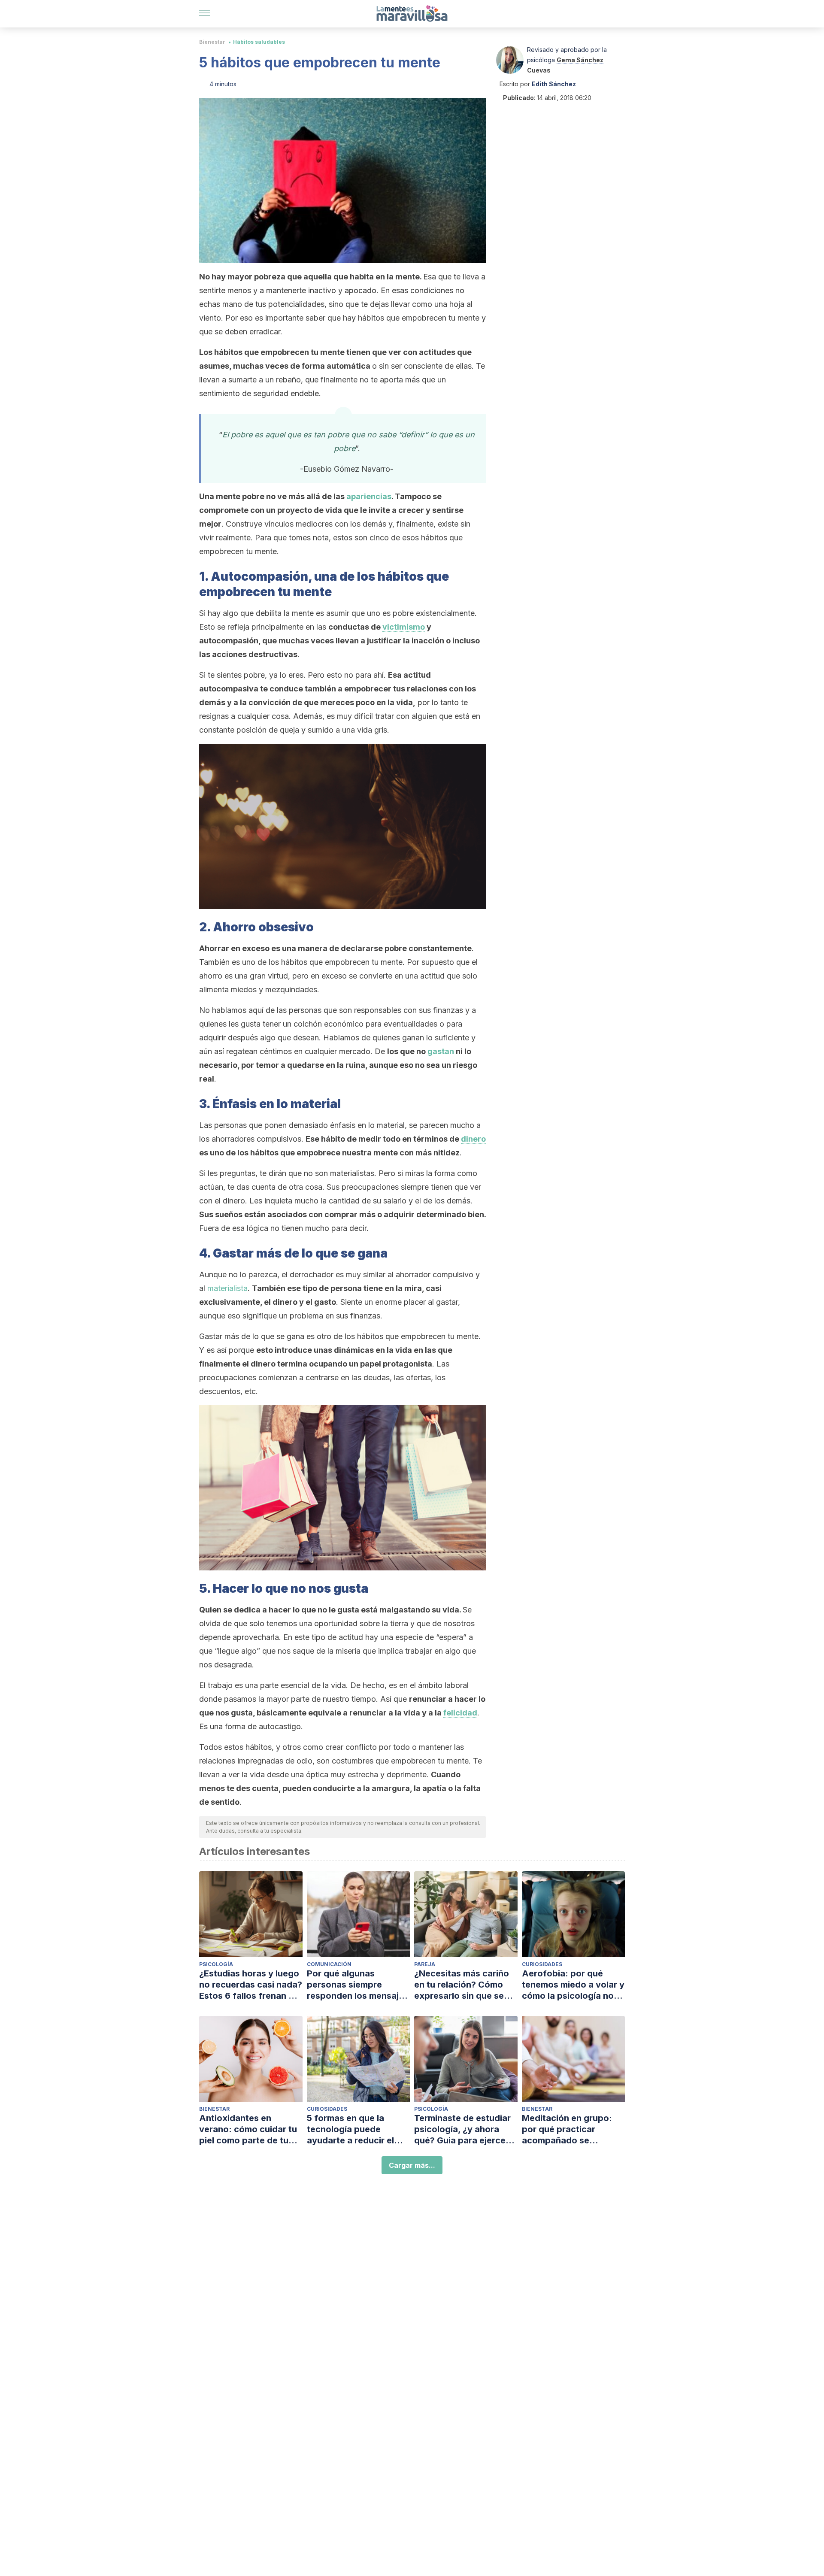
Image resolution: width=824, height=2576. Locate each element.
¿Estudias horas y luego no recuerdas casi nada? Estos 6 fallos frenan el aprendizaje (251, 1985)
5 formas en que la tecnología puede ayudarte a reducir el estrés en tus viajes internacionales (350, 2129)
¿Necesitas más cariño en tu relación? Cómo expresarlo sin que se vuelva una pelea (462, 1985)
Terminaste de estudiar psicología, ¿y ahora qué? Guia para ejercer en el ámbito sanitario (462, 2129)
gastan (441, 1051)
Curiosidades (542, 1964)
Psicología (216, 1964)
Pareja (425, 1964)
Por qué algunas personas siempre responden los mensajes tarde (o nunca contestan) (358, 1985)
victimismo (404, 627)
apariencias (369, 496)
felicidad (460, 1713)
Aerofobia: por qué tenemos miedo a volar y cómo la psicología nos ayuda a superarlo (573, 1985)
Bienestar (212, 42)
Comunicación (329, 1964)
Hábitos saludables (259, 42)
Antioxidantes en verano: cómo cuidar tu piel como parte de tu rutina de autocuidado (248, 2129)
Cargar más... (412, 2165)
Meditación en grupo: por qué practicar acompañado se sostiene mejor (567, 2129)
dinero (473, 1139)
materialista (227, 1288)
